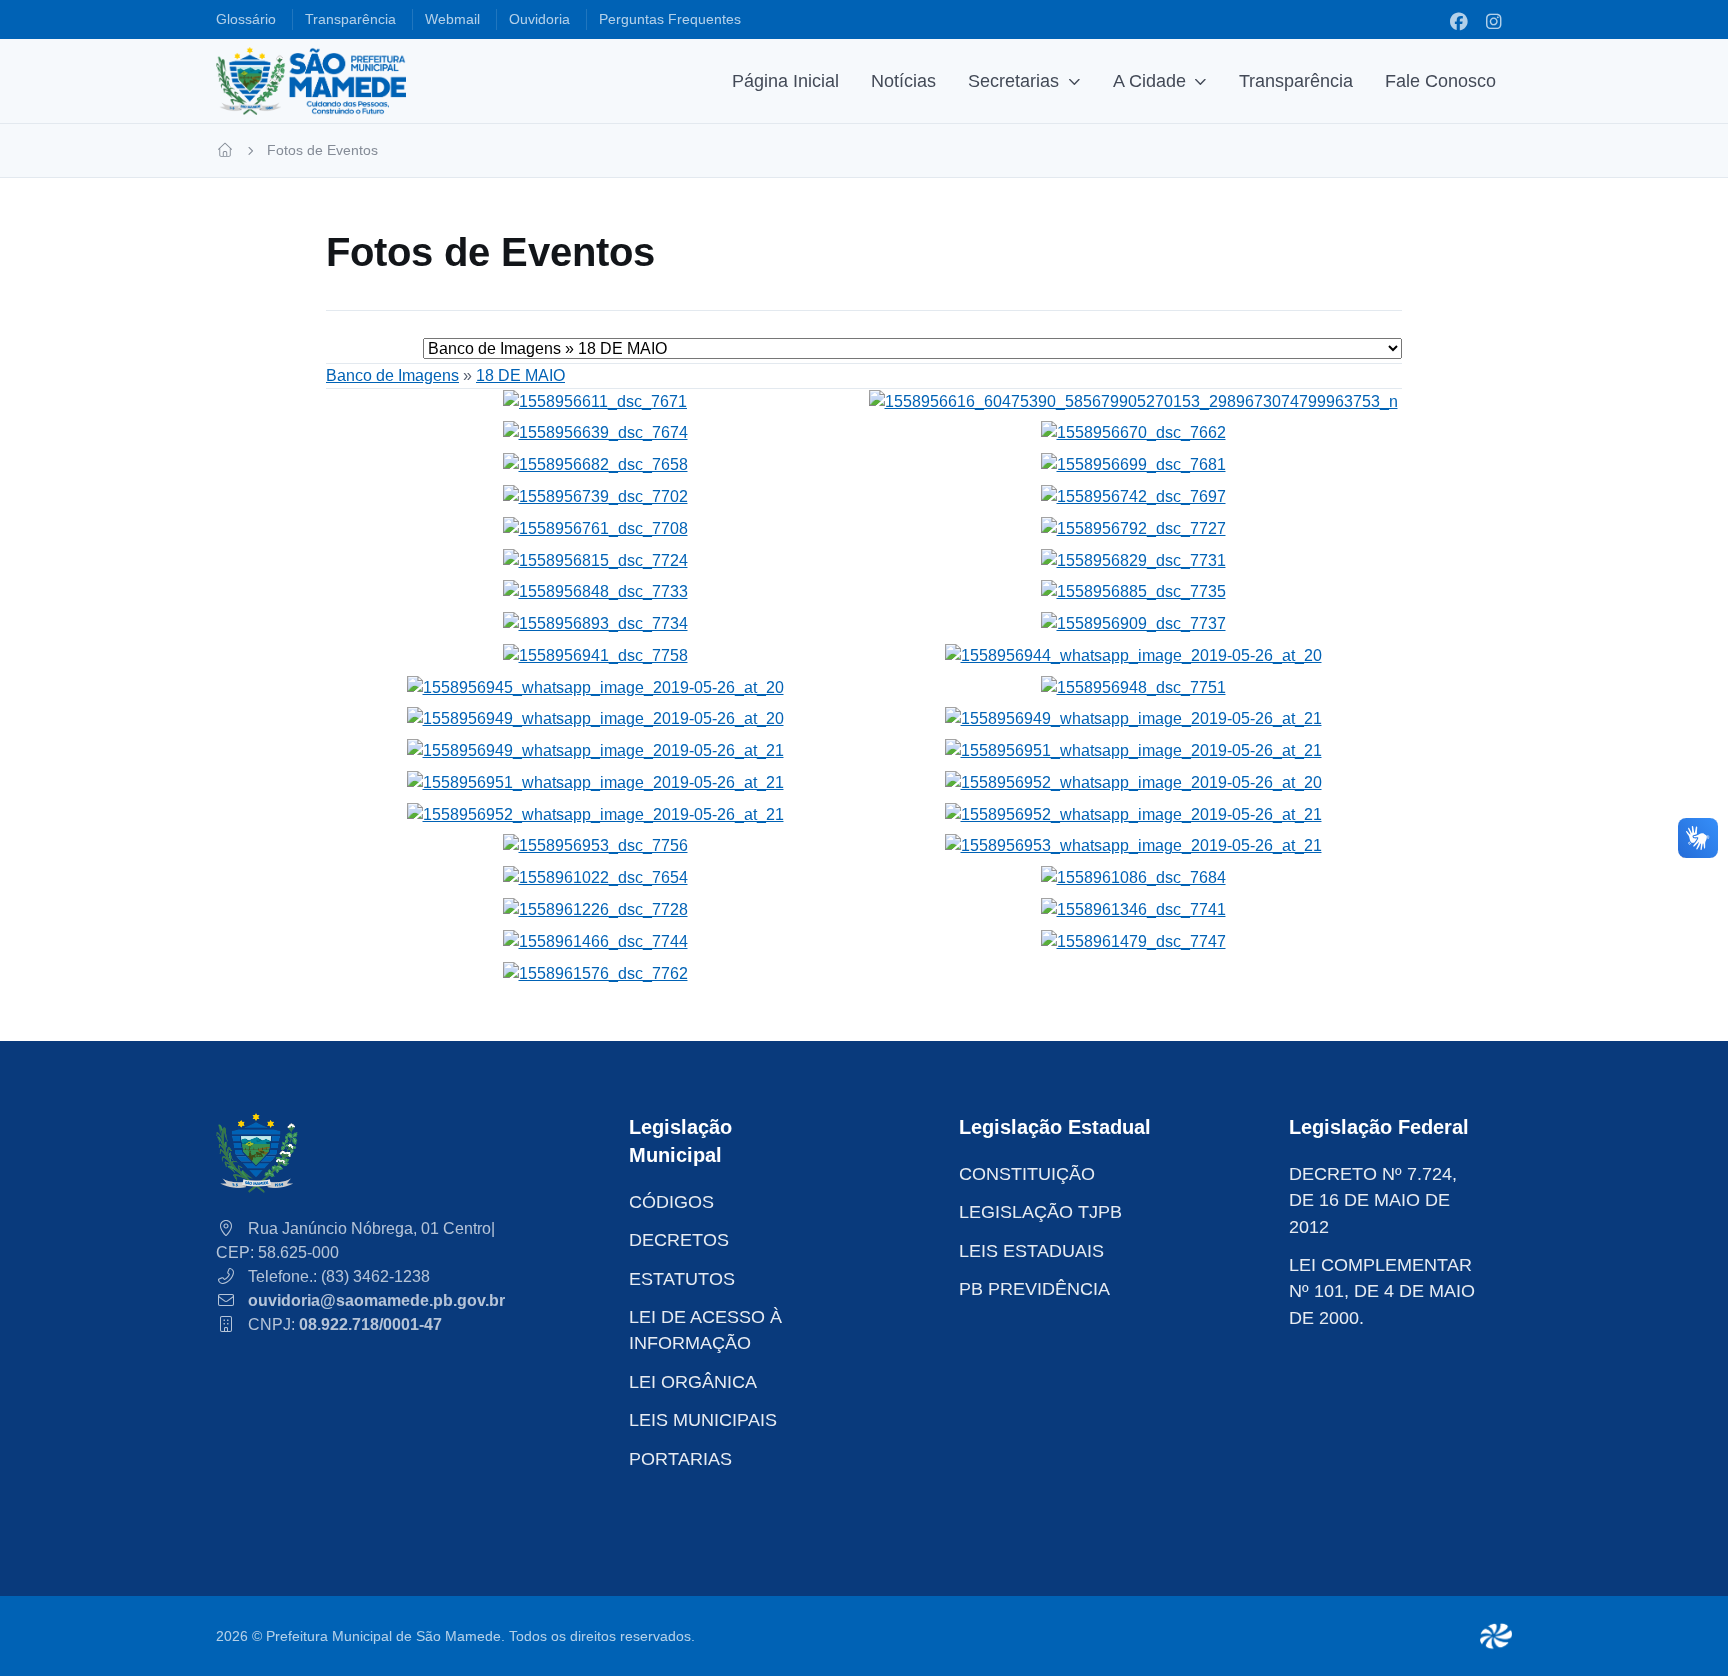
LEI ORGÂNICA (693, 1382)
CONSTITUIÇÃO (1027, 1174)
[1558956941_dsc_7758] (595, 654)
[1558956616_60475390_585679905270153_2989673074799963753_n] (1133, 400)
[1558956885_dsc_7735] (1133, 591)
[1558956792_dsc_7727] (1133, 527)
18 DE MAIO (520, 375)
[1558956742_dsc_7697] (1133, 495)
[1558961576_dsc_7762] (595, 972)
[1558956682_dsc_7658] (595, 463)
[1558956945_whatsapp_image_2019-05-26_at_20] (595, 686)
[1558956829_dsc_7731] (1133, 559)
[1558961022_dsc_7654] (595, 876)
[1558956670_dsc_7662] (1133, 432)
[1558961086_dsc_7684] (1133, 876)
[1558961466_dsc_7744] (595, 940)
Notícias (903, 81)
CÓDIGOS (671, 1202)
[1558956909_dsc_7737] (1133, 622)
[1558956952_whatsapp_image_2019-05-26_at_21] (595, 813)
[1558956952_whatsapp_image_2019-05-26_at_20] (1133, 781)
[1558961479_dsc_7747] (1133, 940)
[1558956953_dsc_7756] (595, 845)
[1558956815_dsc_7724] (595, 559)
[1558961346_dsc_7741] (1133, 908)
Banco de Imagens (392, 375)
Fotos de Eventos (322, 150)
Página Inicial (785, 81)
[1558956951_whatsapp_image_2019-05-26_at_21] (1133, 749)
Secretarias (1013, 81)
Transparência (1296, 81)
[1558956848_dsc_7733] (595, 591)
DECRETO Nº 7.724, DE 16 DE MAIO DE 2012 (1373, 1200)
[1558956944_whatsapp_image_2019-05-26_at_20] (1133, 654)
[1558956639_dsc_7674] (595, 432)
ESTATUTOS (682, 1279)
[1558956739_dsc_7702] (595, 495)
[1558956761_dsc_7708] (595, 527)
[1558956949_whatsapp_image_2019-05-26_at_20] (595, 718)
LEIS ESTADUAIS (1031, 1251)
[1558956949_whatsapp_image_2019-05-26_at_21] (1133, 718)
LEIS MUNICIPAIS (703, 1420)
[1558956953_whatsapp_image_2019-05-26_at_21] (1133, 845)
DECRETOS (679, 1240)
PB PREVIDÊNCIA (1034, 1289)
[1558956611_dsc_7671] (595, 400)
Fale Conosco (1440, 81)
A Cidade (1149, 81)
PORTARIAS (680, 1459)
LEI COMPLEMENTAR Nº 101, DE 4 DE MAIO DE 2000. (1382, 1291)
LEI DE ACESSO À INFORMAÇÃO (705, 1330)
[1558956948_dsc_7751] (1133, 686)
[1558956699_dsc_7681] (1133, 463)
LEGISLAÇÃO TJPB (1040, 1212)
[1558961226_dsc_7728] (595, 908)
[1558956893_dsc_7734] (595, 622)
